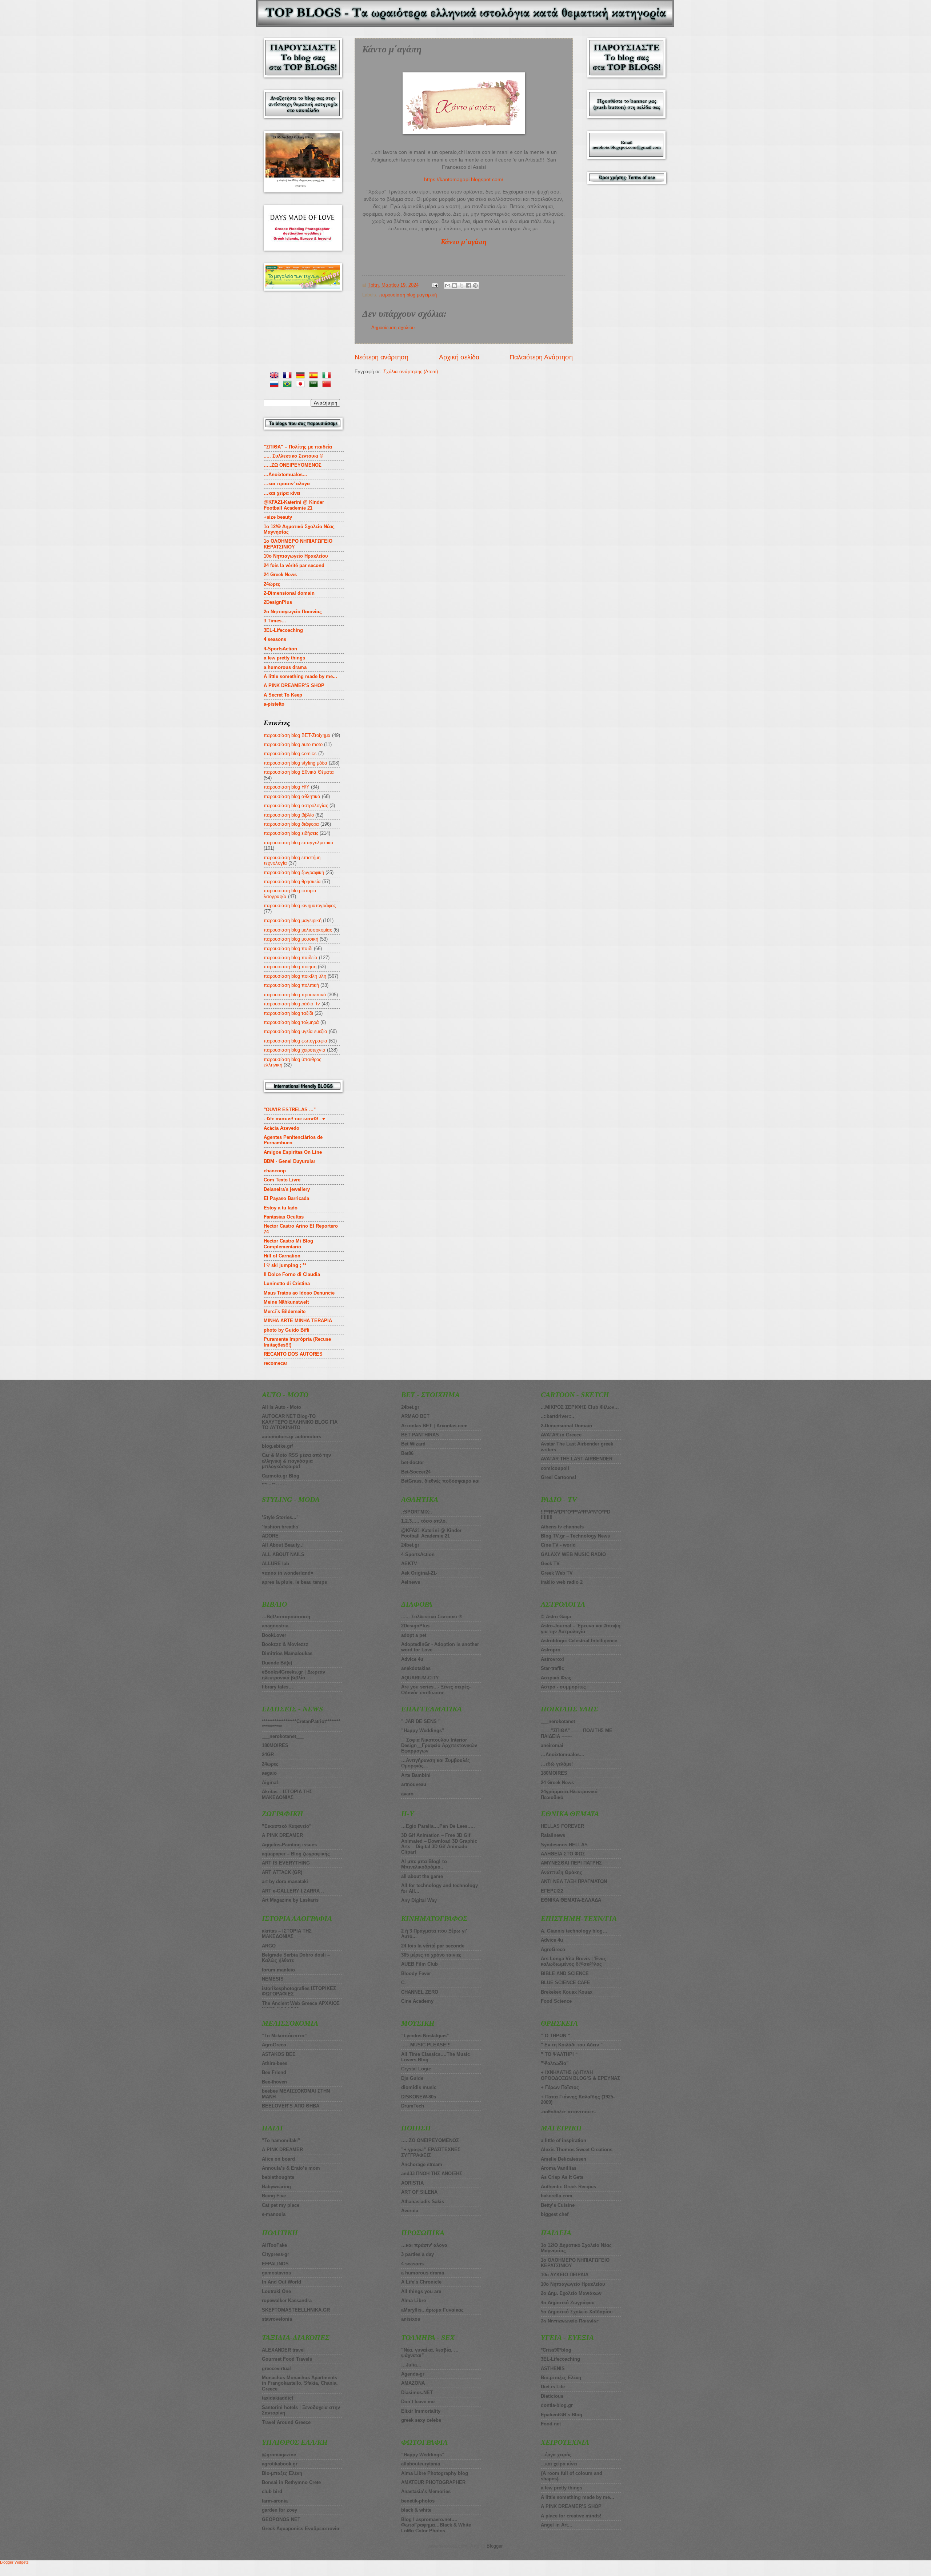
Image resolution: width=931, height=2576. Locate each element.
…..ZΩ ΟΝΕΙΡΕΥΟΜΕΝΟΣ (293, 465)
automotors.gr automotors (291, 1437)
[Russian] (276, 385)
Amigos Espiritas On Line (293, 1152)
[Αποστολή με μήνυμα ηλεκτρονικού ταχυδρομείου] (448, 286)
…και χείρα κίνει (282, 493)
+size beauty (278, 517)
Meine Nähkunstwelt (286, 1302)
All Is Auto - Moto (281, 1407)
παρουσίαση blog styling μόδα (295, 763)
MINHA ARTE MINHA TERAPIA (298, 1321)
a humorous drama (285, 667)
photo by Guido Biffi (287, 1330)
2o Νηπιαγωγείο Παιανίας (293, 612)
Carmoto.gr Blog (281, 1476)
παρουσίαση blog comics (290, 753)
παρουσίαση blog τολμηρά (291, 1022)
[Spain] (315, 376)
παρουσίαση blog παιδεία (291, 958)
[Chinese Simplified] (328, 385)
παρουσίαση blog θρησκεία (292, 882)
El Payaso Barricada (286, 1198)
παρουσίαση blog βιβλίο (289, 815)
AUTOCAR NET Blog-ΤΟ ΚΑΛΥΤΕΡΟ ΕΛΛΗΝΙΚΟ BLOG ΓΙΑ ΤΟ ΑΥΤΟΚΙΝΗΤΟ (300, 1422)
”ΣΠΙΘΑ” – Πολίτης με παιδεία (298, 447)
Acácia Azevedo (281, 1128)
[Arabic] (315, 385)
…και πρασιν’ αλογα (287, 484)
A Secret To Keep (283, 695)
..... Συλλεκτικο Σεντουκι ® (293, 456)
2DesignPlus (278, 602)
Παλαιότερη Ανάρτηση (541, 357)
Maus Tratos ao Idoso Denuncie (299, 1293)
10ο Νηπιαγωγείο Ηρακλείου (296, 556)
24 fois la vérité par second (294, 565)
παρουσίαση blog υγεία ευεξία (295, 1031)
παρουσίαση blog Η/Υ (287, 787)
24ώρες (272, 584)
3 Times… (275, 621)
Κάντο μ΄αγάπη (464, 242)
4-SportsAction (280, 649)
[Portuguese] (289, 385)
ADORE (270, 1536)
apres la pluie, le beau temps (294, 1582)
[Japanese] (302, 385)
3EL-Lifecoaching (283, 630)
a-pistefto (274, 704)
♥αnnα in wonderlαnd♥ (288, 1573)
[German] (302, 376)
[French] (289, 376)
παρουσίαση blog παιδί (288, 948)
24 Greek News (280, 575)
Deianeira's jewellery (287, 1189)
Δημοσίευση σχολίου (393, 328)
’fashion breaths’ (281, 1527)
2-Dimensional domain (289, 593)
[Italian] (328, 376)
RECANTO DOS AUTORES (293, 1354)
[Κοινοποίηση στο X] (461, 286)
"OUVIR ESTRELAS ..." (290, 1110)
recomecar (275, 1363)
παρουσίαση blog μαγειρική (408, 295)
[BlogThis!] (455, 286)
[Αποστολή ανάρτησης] (435, 285)
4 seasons (275, 639)
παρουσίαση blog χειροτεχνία (295, 1050)
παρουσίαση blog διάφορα (291, 824)
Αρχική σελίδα (459, 357)
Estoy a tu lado (281, 1208)
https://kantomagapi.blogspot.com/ (464, 180)
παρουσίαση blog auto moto (293, 744)
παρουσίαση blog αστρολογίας (296, 806)
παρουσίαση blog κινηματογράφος (300, 906)
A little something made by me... (300, 676)
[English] (276, 376)
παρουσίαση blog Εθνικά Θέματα (299, 772)
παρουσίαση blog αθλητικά (292, 796)
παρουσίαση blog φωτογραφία (295, 1041)
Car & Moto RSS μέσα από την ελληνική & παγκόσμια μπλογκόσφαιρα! (296, 1461)
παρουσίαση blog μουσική (291, 939)
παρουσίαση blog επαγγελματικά (299, 843)
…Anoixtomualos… (285, 474)
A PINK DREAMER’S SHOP (294, 685)
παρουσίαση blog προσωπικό (295, 995)
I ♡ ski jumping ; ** (285, 1265)
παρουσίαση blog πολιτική (291, 985)
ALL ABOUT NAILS (283, 1554)
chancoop (275, 1171)
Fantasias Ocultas (284, 1217)
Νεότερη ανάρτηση (381, 357)
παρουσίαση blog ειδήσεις (291, 833)
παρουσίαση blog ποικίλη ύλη (295, 976)
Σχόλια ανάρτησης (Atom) (411, 372)
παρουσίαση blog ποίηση (290, 967)
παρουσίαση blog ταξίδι (288, 1013)
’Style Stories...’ (280, 1517)
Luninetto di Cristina (287, 1283)
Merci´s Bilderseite (285, 1311)
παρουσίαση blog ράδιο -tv (292, 1004)
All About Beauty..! (283, 1545)
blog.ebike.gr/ (277, 1446)
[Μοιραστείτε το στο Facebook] (468, 286)
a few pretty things (284, 658)
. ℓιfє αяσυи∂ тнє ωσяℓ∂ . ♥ (294, 1119)
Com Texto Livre (282, 1180)
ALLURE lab (275, 1564)
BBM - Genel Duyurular (289, 1161)
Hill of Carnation (282, 1256)
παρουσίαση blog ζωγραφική (294, 872)
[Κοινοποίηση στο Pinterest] (475, 286)
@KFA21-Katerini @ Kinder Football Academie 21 (294, 505)
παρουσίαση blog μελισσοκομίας (298, 930)
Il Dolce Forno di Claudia (292, 1274)
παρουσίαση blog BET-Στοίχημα (297, 735)
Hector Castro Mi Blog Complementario (288, 1244)
